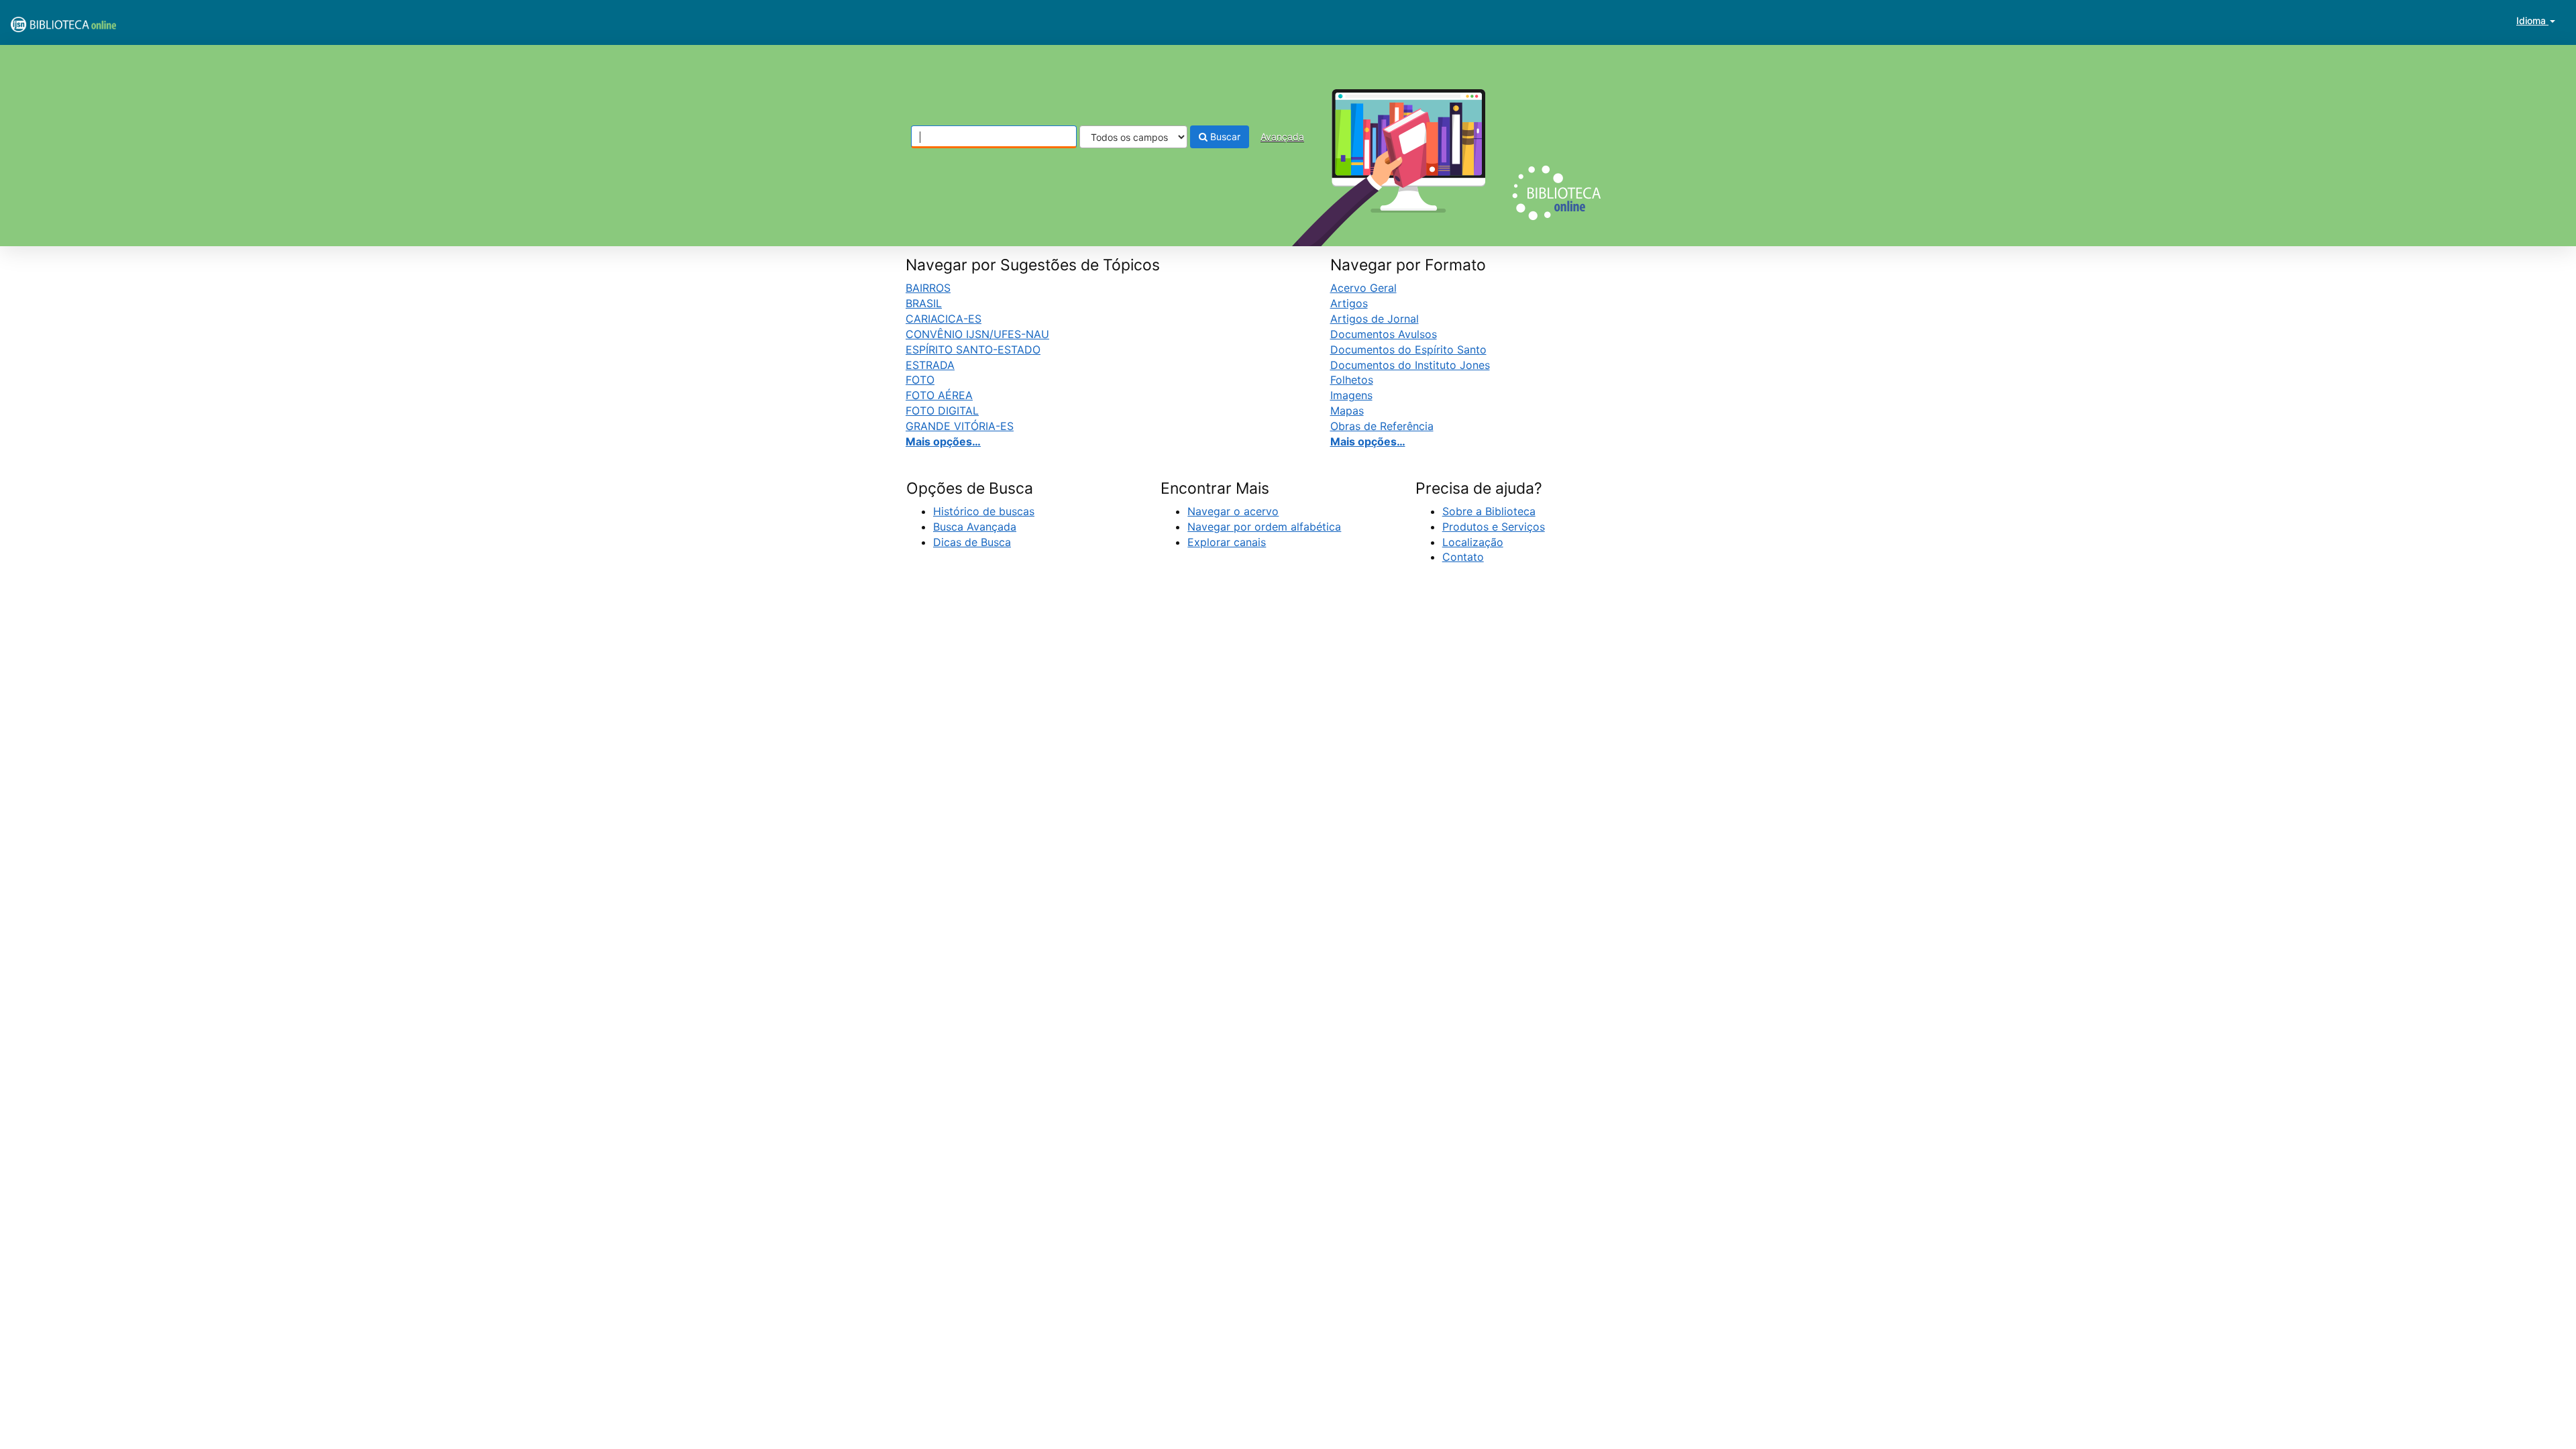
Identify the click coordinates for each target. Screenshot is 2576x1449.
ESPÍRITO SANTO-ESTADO (973, 350)
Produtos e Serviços (1494, 527)
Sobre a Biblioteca (1489, 511)
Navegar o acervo (1233, 511)
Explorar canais (1227, 542)
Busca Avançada (975, 527)
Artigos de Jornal (1375, 319)
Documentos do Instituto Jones (1410, 365)
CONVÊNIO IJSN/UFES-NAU (977, 334)
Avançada (1282, 137)
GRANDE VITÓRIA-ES (960, 426)
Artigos (1349, 303)
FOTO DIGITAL (942, 411)
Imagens (1351, 395)
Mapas (1347, 411)
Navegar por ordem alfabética (1264, 527)
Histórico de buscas (984, 511)
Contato (1463, 557)
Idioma (2532, 20)
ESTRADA (930, 365)
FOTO (920, 380)
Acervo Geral (1363, 288)
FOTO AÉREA (939, 395)
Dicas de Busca (972, 542)
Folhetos (1352, 380)
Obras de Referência (1382, 426)
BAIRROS (928, 288)
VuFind (44, 21)
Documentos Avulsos (1384, 334)
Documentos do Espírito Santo (1408, 350)
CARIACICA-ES (944, 319)
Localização (1473, 542)
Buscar (1224, 137)
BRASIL (924, 303)
